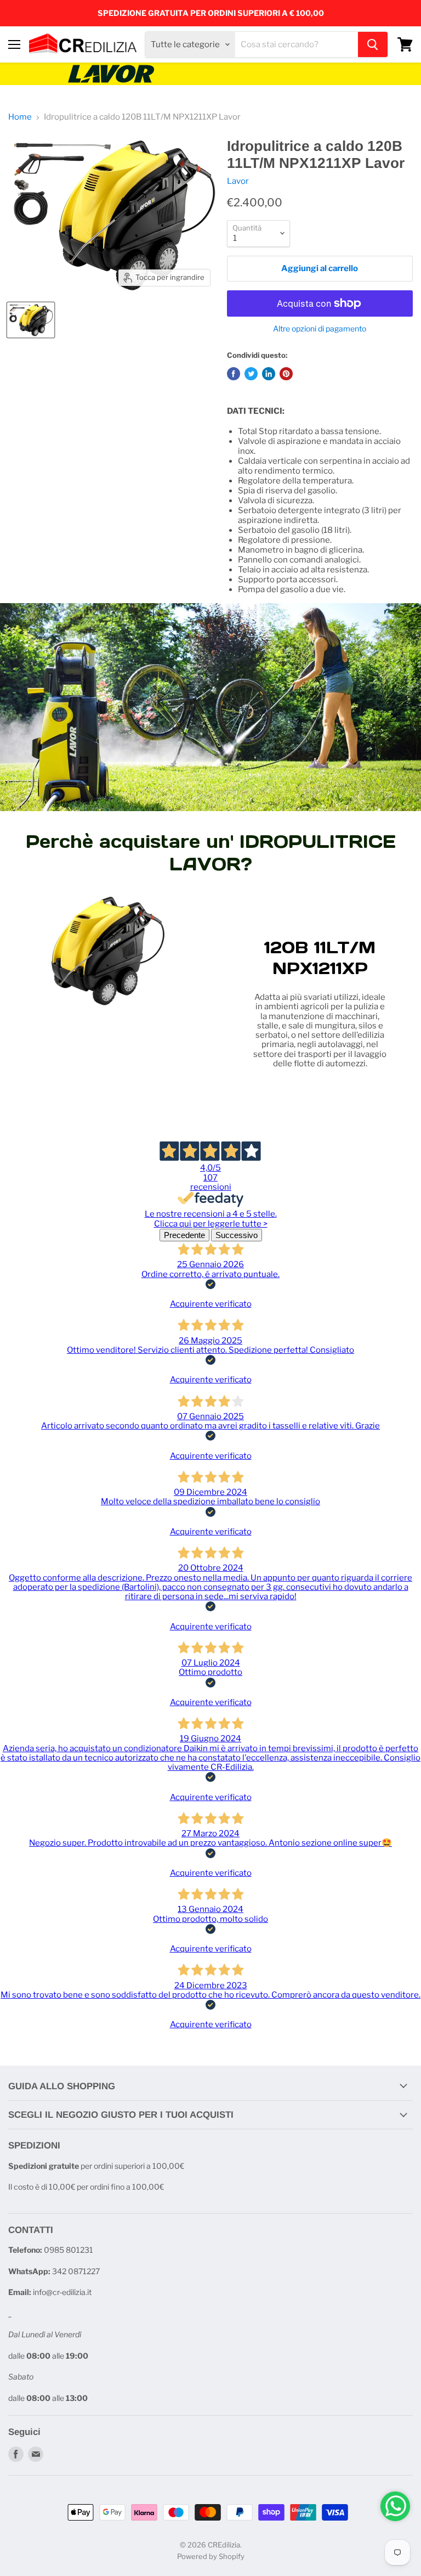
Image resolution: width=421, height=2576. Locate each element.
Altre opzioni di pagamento (320, 329)
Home (20, 117)
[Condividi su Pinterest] (286, 374)
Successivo (237, 1235)
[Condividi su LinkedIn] (269, 374)
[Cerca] (373, 44)
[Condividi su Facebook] (234, 374)
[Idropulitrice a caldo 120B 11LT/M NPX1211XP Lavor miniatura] (31, 320)
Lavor (238, 181)
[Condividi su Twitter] (251, 374)
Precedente (184, 1235)
